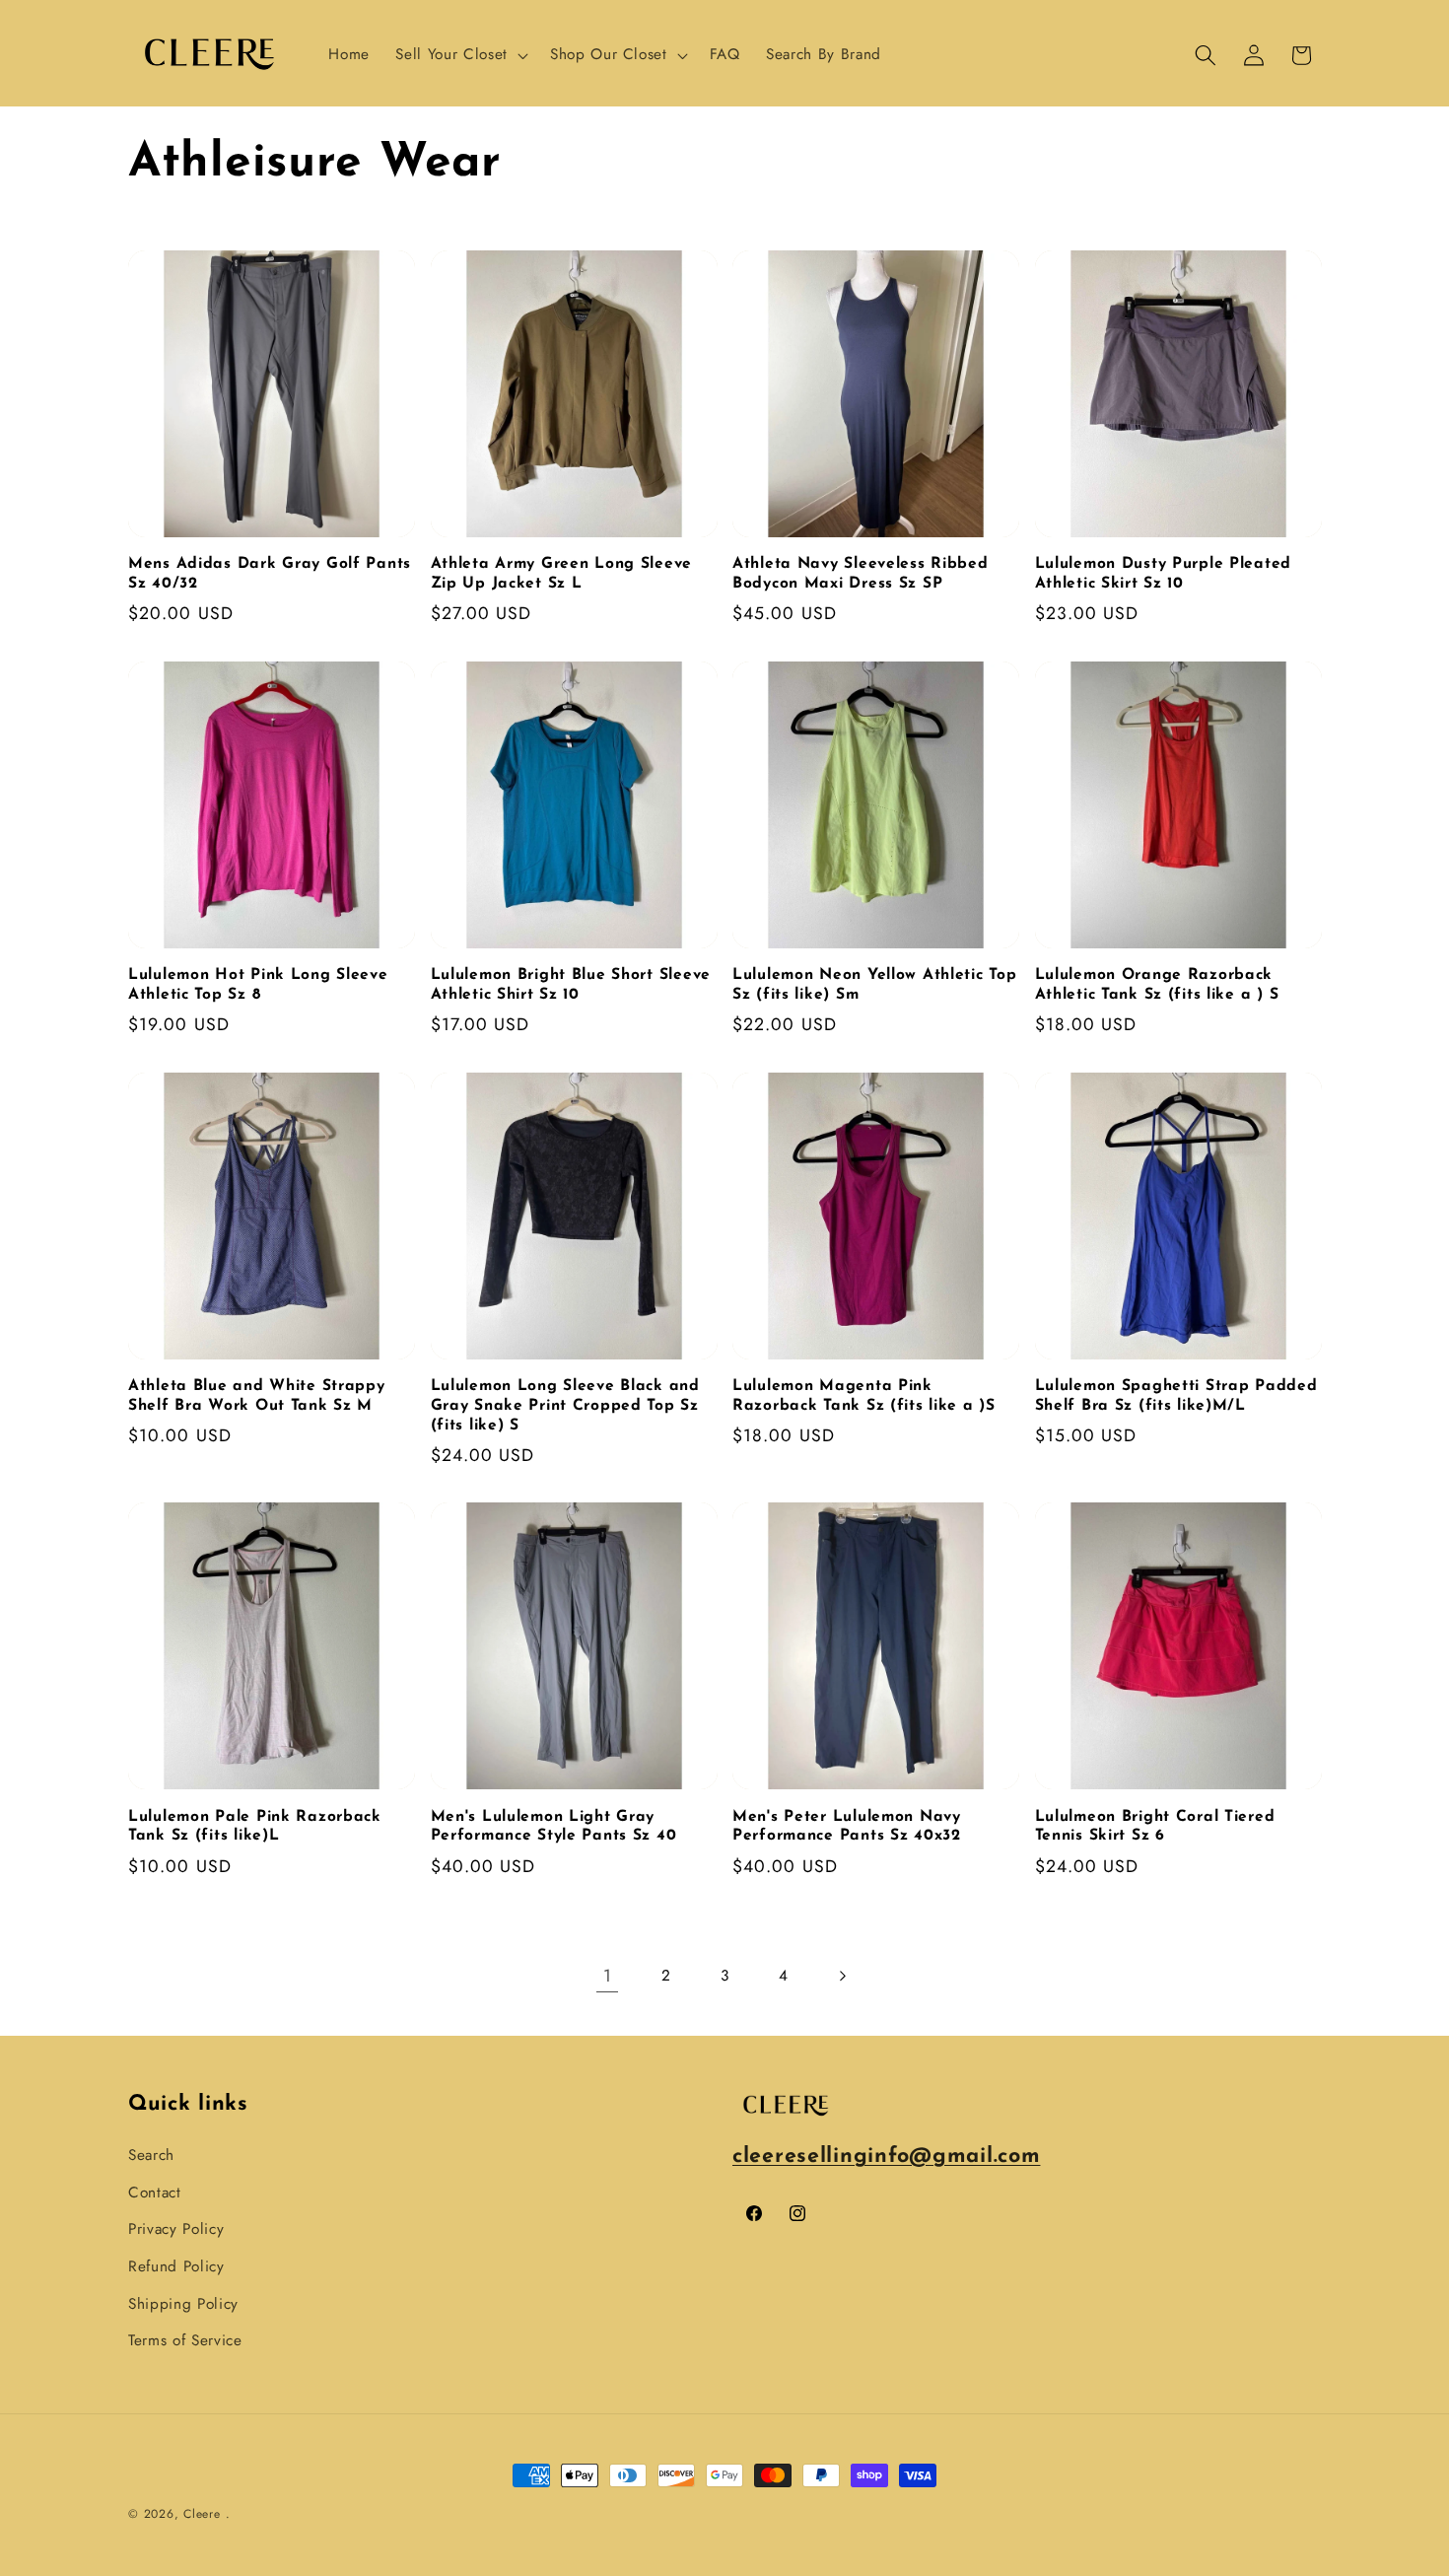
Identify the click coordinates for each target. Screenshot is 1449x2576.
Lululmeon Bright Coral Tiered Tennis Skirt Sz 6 (1155, 1827)
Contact (155, 2193)
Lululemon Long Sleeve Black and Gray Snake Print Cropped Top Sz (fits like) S (565, 1406)
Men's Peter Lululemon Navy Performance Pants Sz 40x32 (847, 1827)
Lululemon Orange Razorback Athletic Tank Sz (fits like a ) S (1157, 985)
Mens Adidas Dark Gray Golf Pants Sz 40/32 (270, 574)
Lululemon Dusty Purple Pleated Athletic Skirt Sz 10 (1164, 574)
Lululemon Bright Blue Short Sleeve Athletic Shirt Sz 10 (571, 985)
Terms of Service (185, 2340)
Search (151, 2155)
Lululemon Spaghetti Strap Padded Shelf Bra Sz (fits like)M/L (1176, 1396)
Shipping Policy (183, 2304)
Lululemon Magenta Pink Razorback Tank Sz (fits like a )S (864, 1396)
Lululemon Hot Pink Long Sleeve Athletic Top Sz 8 (258, 985)
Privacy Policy (176, 2229)
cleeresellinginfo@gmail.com (886, 2157)
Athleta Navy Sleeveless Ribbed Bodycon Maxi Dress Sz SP (861, 574)
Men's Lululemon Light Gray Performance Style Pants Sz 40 (554, 1827)
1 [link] (608, 1976)
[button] (459, 55)
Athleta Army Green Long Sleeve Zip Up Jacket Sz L (562, 574)
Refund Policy (176, 2266)
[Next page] (842, 1976)
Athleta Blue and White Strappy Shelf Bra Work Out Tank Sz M (257, 1396)
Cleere (202, 2514)
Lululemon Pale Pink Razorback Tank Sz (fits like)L (255, 1827)
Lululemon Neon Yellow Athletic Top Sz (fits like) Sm (874, 985)
